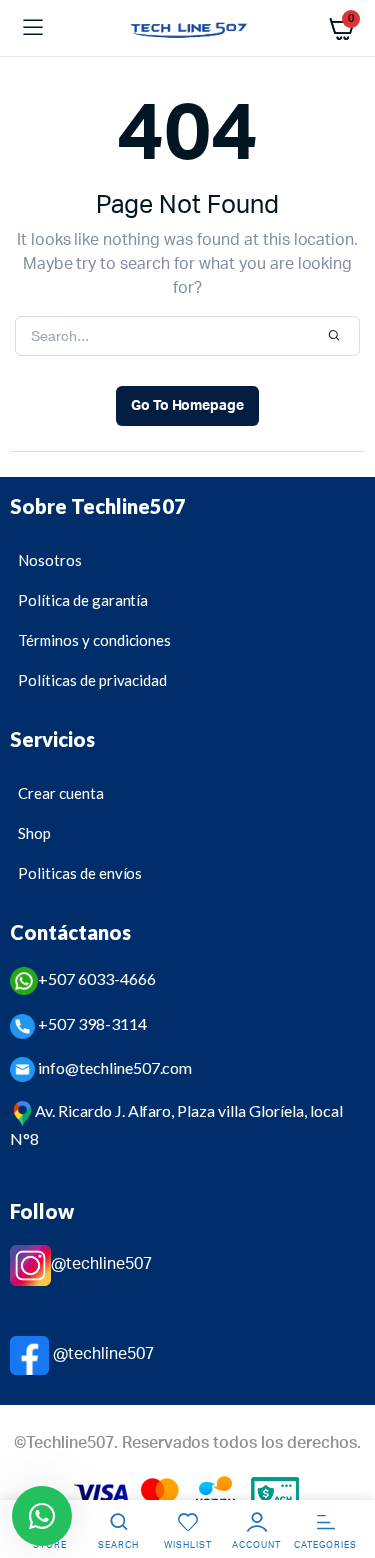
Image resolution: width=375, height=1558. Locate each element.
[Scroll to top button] (343, 1478)
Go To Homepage (188, 406)
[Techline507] (187, 28)
